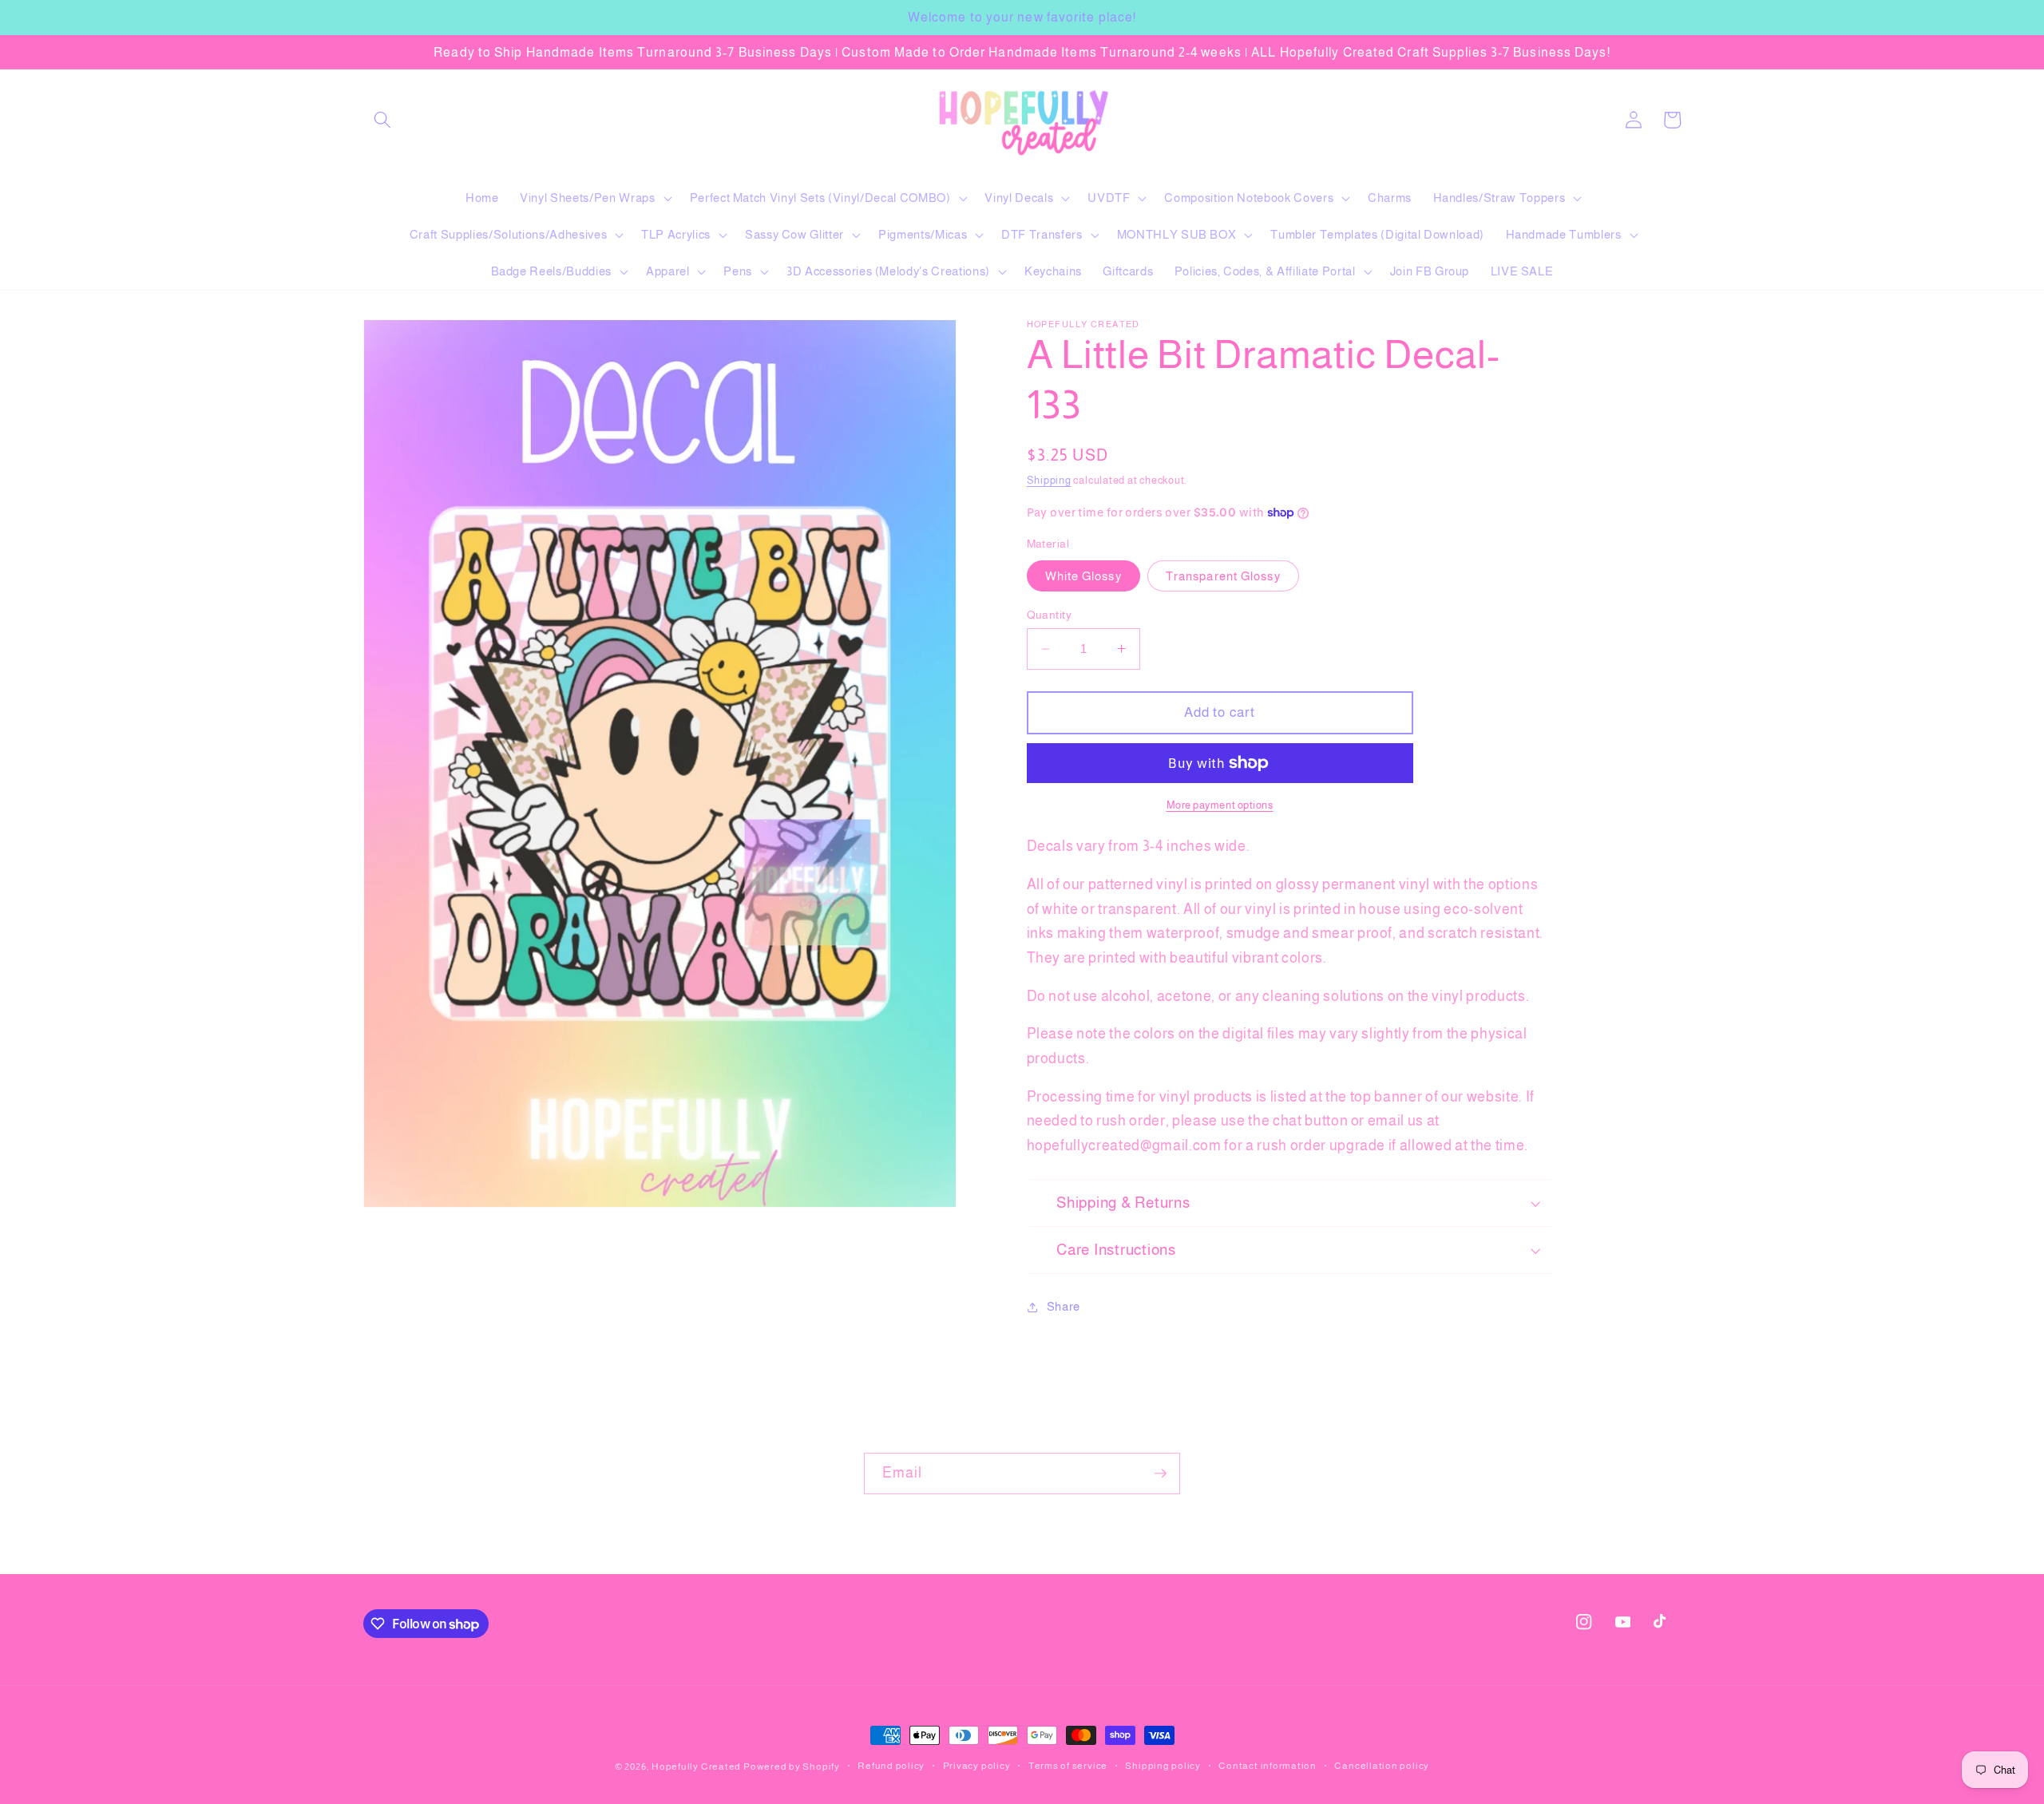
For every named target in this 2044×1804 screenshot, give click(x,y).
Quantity (1050, 615)
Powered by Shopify (792, 1766)
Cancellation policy (1382, 1766)
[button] (382, 120)
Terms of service (1068, 1766)
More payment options (1220, 805)
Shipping (1049, 480)
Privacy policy (977, 1766)
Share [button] (1064, 1306)
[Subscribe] (1160, 1474)
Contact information (1268, 1766)
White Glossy (1083, 576)
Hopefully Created (696, 1766)
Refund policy (891, 1766)
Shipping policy (1163, 1766)
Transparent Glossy (1223, 576)
